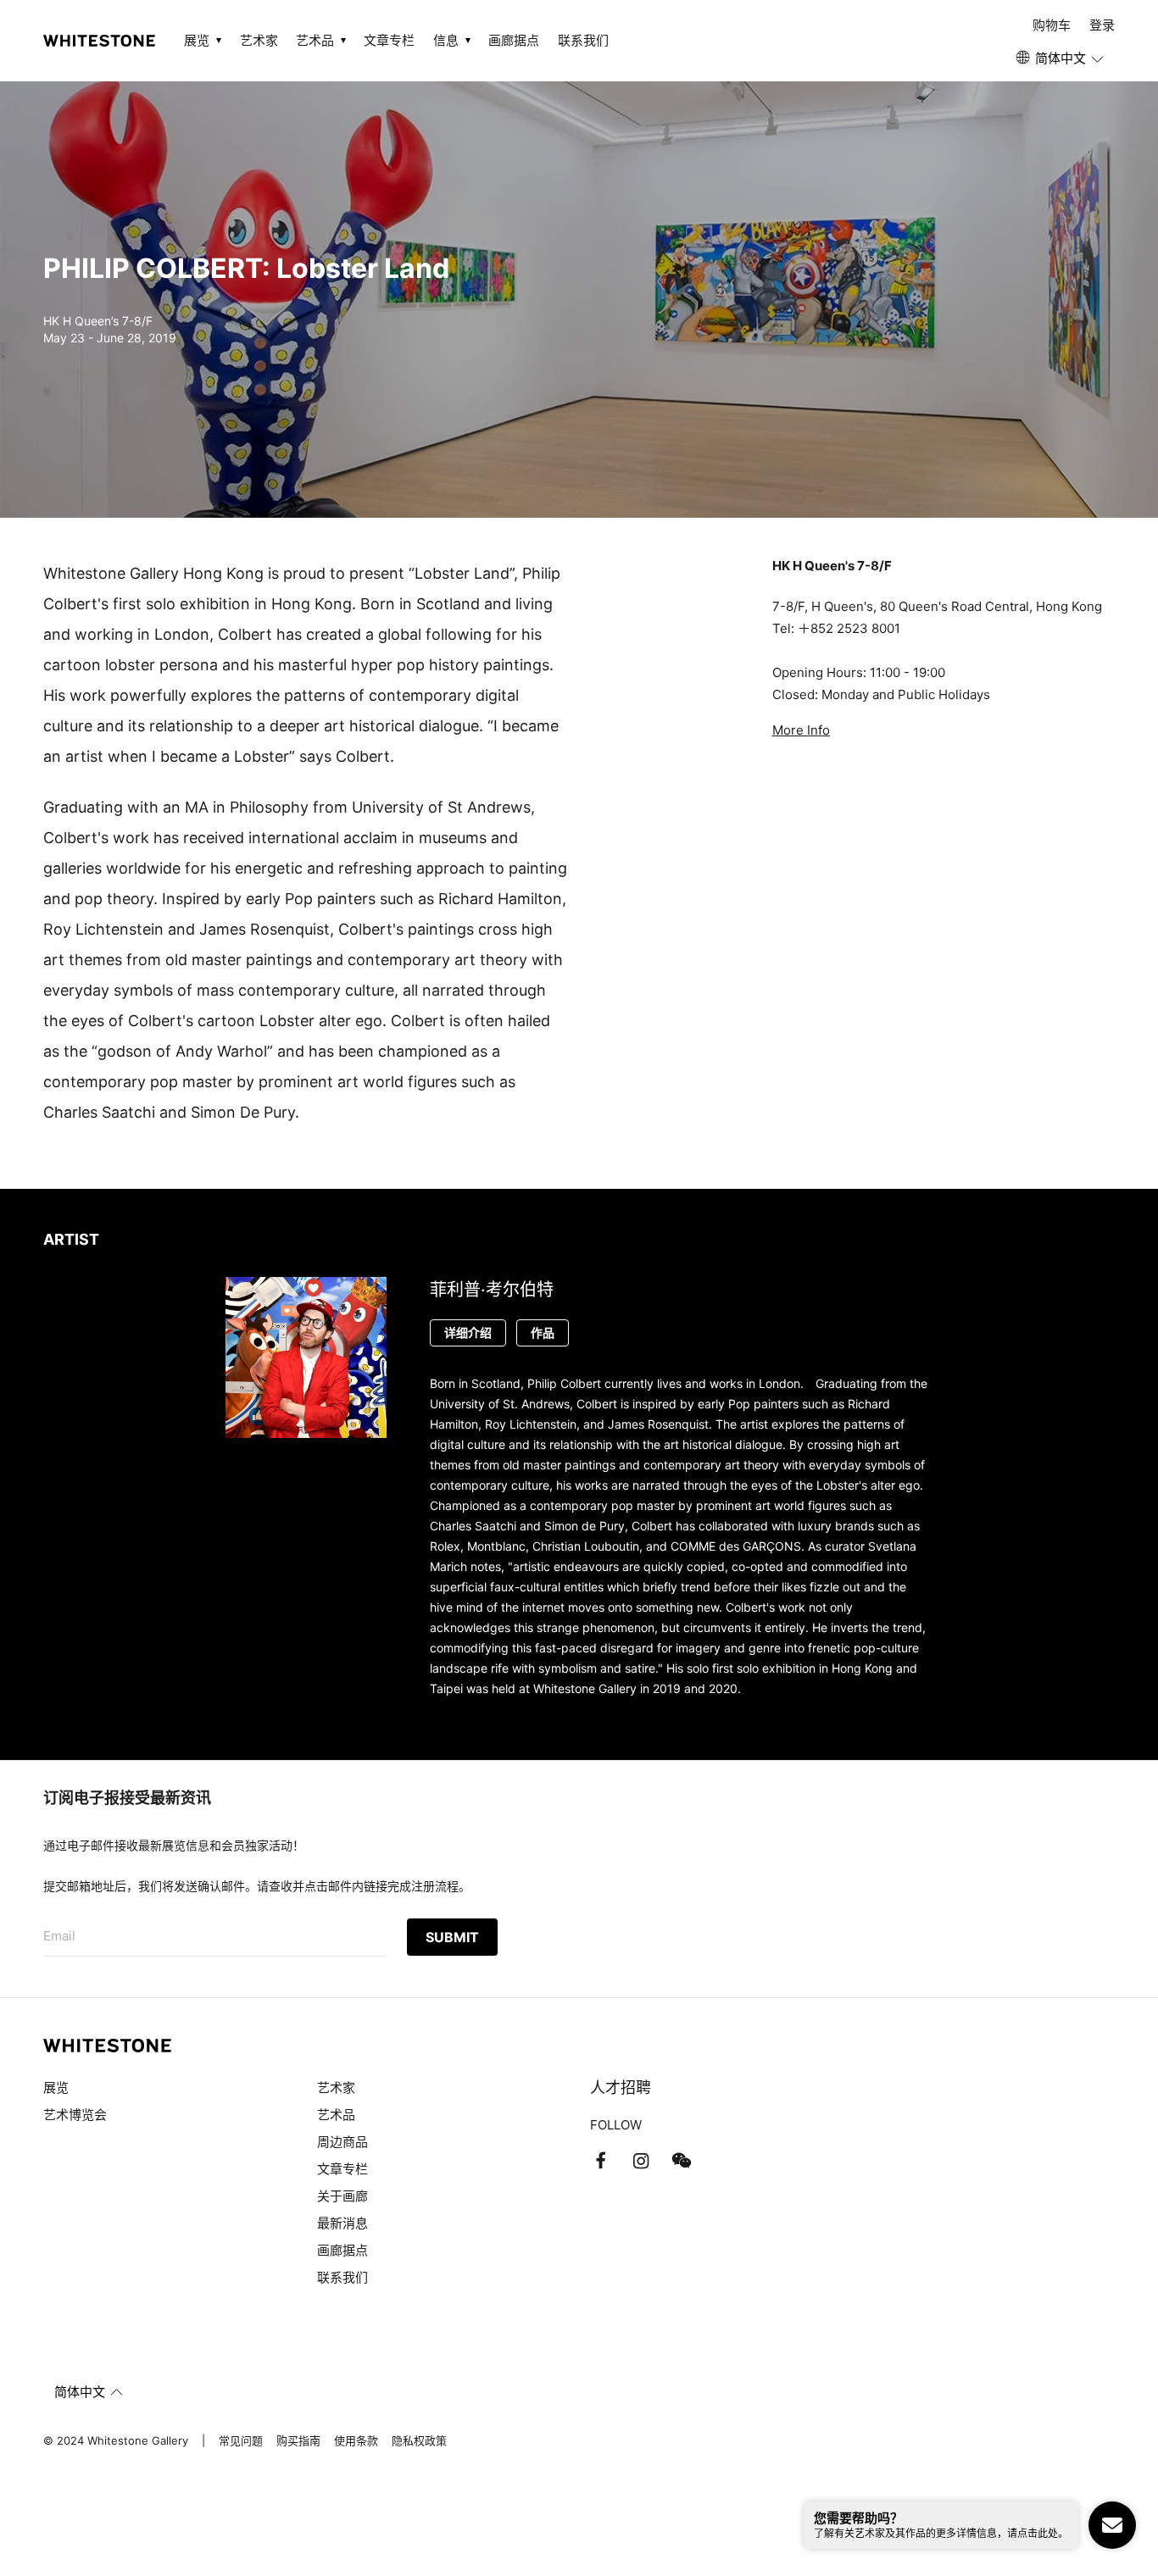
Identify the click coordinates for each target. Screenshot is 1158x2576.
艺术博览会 (75, 2115)
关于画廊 (342, 2196)
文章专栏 (389, 40)
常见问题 (241, 2440)
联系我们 (583, 40)
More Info (801, 730)
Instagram (641, 2161)
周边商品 (342, 2142)
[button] (1061, 58)
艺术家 (259, 40)
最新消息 (342, 2223)
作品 (543, 1332)
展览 (56, 2087)
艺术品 (336, 2115)
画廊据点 (514, 40)
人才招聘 (621, 2087)
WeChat (682, 2161)
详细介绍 (468, 1332)
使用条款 (356, 2440)
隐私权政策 (419, 2440)
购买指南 (298, 2440)
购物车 (1052, 25)
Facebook (600, 2161)
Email (59, 1936)
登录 (1102, 25)
